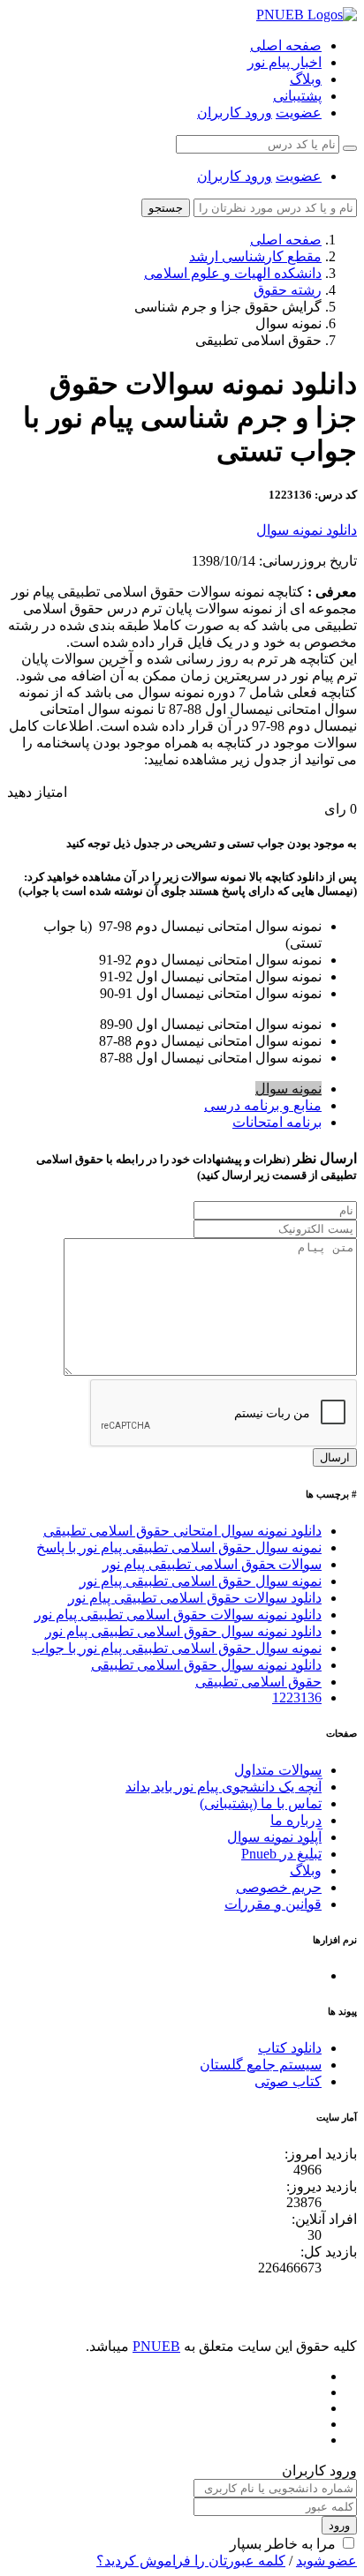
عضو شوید (326, 2561)
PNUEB (156, 2346)
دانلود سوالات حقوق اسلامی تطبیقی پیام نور (195, 1598)
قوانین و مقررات (273, 1904)
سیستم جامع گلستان (261, 2065)
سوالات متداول (278, 1770)
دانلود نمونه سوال (307, 530)
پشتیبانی (297, 96)
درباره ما (296, 1820)
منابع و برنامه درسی (263, 1105)
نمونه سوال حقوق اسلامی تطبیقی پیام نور (201, 1581)
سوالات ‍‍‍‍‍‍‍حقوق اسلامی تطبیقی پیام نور (212, 1564)
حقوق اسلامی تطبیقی (258, 1682)
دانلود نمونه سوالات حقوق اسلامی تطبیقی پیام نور (178, 1615)
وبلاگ (306, 79)
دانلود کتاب (290, 2048)
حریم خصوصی (279, 1887)
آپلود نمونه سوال (274, 1837)
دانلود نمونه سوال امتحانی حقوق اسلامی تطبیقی (182, 1531)
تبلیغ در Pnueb (281, 1854)
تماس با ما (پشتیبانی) (261, 1803)
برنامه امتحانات (277, 1122)
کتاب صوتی (288, 2081)
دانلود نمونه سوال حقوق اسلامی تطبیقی (206, 1665)
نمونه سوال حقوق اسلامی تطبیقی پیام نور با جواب (177, 1648)
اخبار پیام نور (284, 62)
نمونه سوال (288, 1089)
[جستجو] (350, 148)
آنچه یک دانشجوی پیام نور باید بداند (224, 1787)
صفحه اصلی (286, 45)
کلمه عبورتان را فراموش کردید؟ (191, 2561)
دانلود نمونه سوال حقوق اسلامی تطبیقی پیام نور (183, 1631)
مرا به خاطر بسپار (283, 2544)
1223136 (297, 1697)
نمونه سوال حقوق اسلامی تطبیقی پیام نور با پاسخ (179, 1547)
